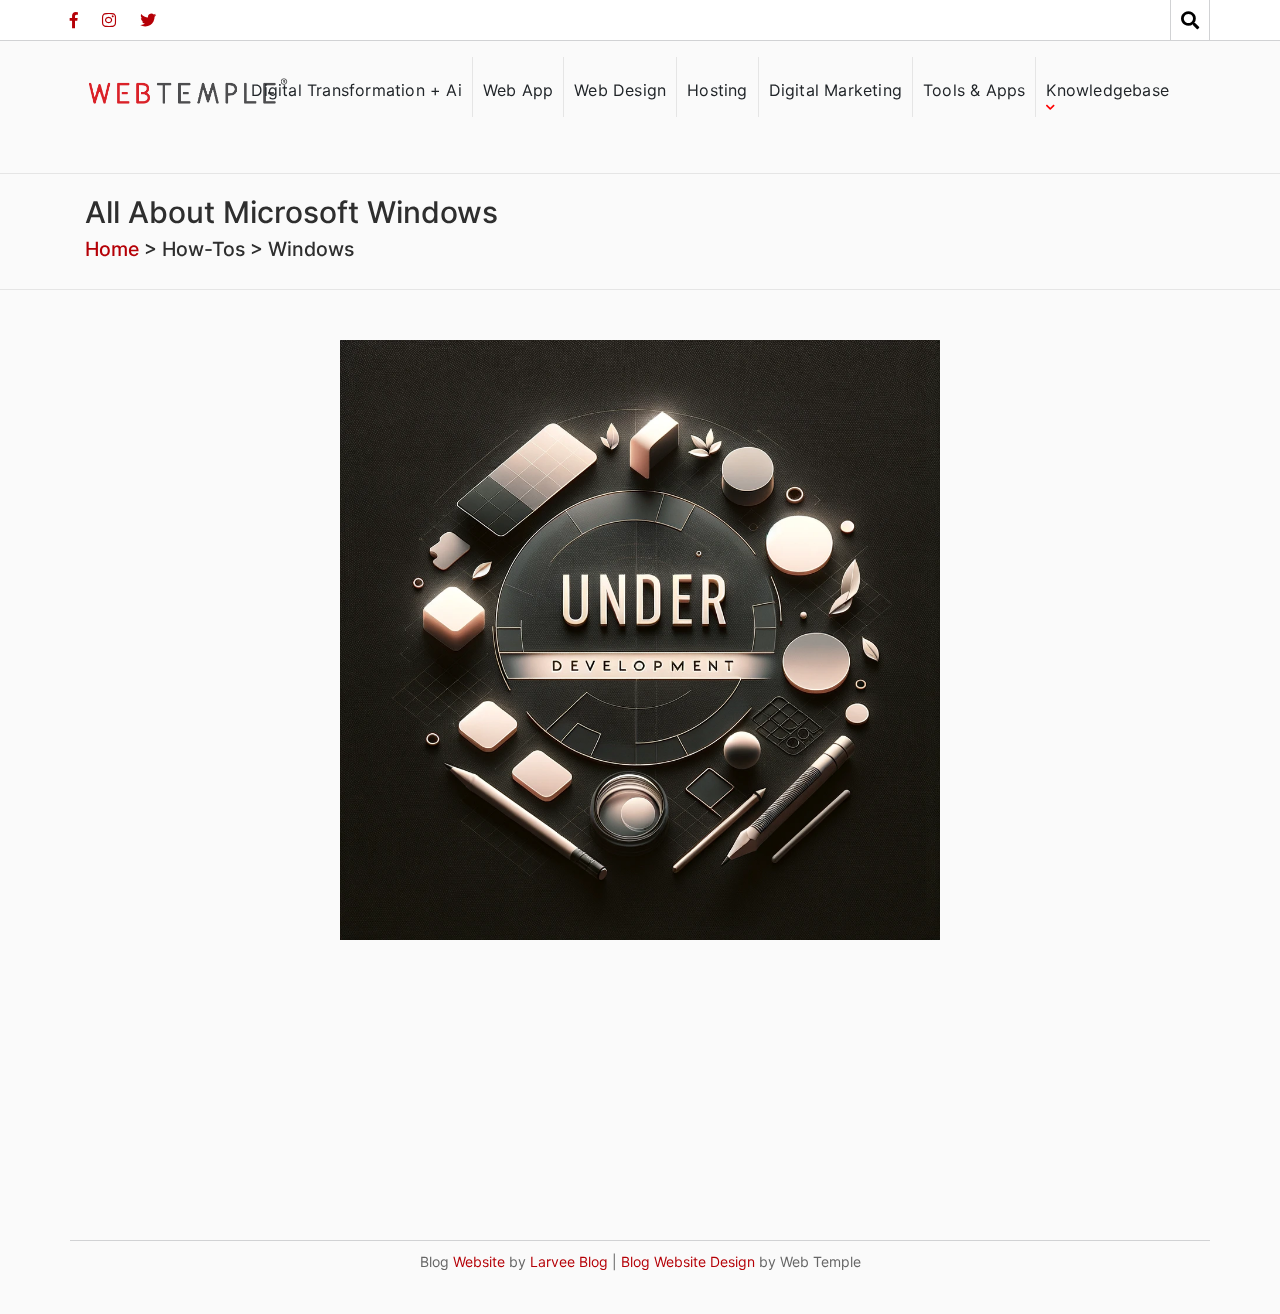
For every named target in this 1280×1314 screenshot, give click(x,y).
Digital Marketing (835, 90)
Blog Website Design (688, 1261)
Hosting (717, 90)
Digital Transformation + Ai (356, 90)
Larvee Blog (569, 1261)
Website (477, 1261)
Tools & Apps (974, 90)
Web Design (620, 90)
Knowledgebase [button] (1107, 90)
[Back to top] (1224, 1258)
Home (112, 249)
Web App (518, 90)
